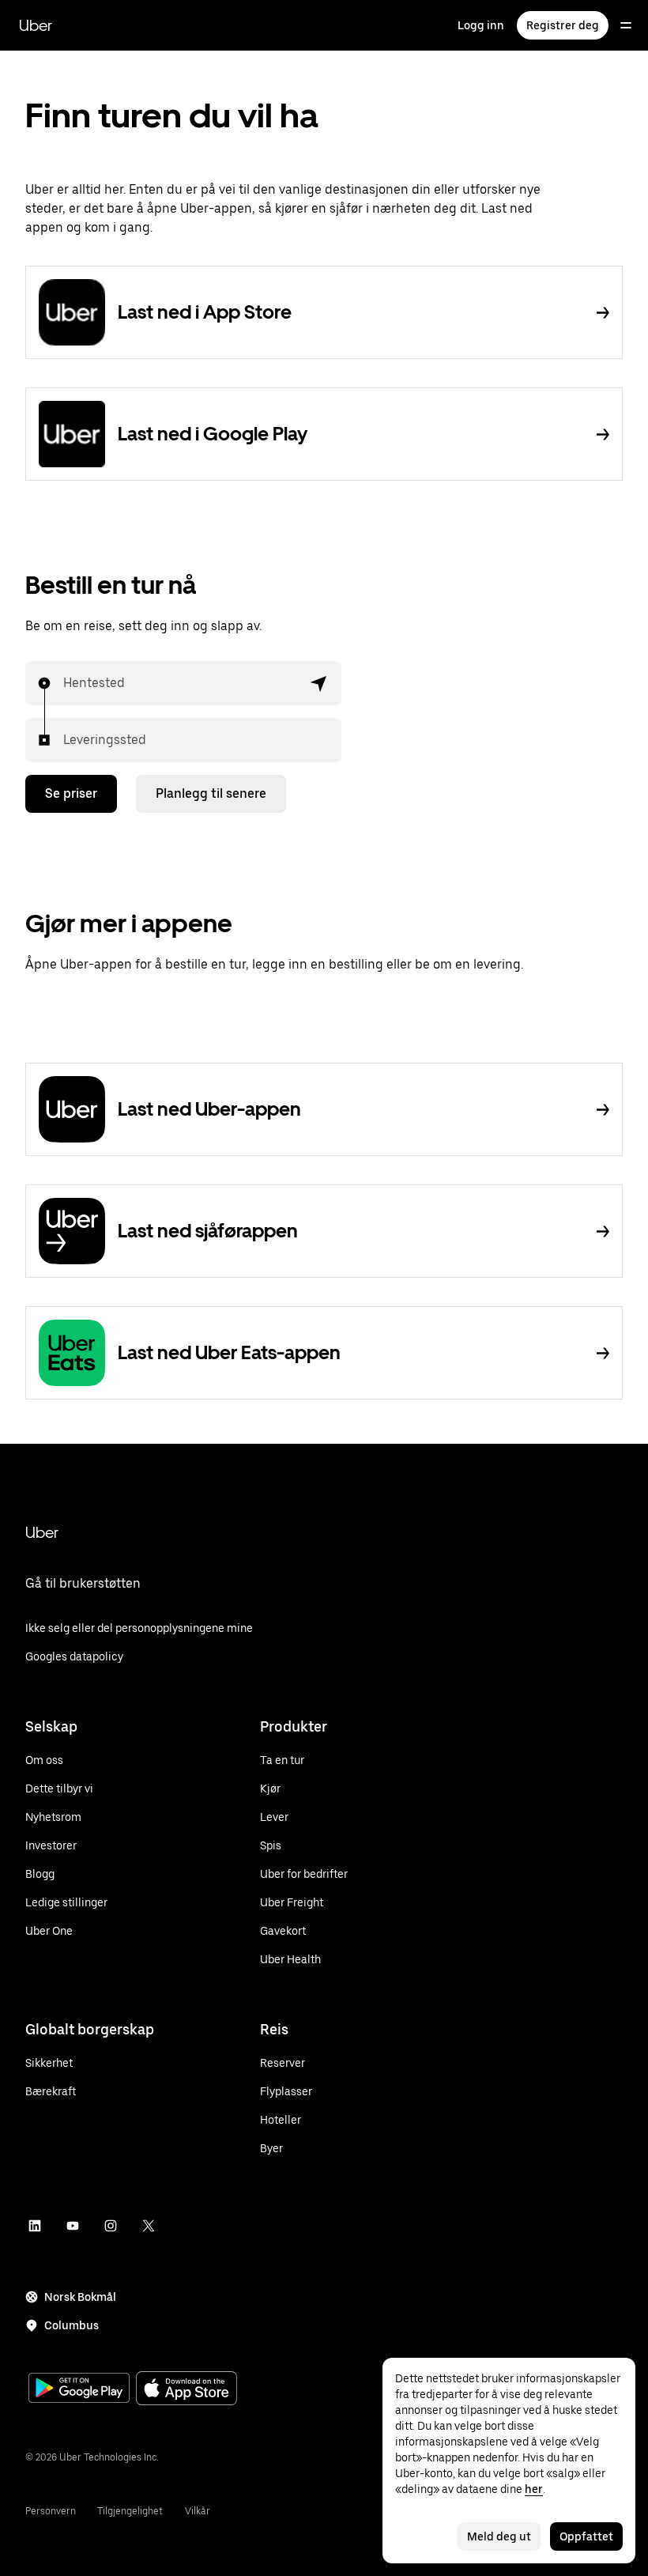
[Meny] (626, 25)
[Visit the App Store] (186, 2390)
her (534, 2489)
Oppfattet (586, 2536)
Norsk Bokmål (80, 2297)
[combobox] (64, 683)
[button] (319, 683)
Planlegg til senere (211, 793)
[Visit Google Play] (79, 2389)
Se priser (71, 793)
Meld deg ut (499, 2536)
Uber (36, 25)
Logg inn (481, 25)
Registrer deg (563, 25)
